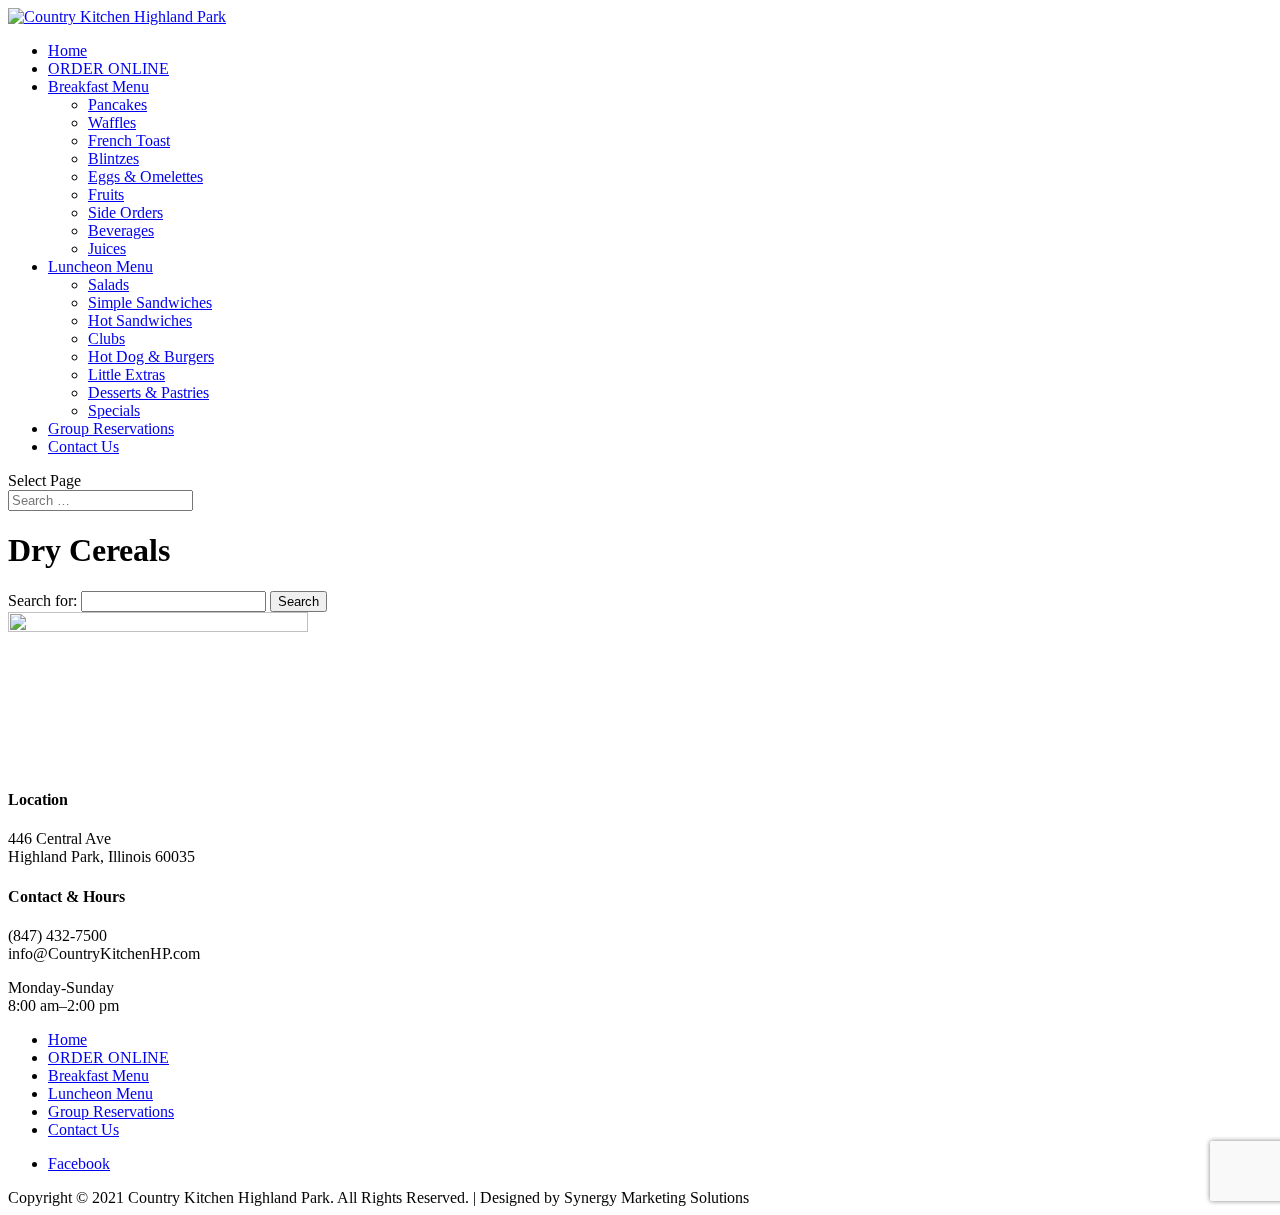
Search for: (42, 600)
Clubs (106, 338)
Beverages (121, 230)
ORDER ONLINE (108, 68)
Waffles (112, 122)
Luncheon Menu (100, 266)
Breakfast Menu (98, 86)
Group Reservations (111, 428)
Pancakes (117, 104)
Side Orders (125, 212)
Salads (108, 284)
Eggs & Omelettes (145, 176)
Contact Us (83, 446)
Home (67, 50)
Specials (114, 410)
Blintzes (113, 158)
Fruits (106, 194)
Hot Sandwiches (140, 320)
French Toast (129, 140)
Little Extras (126, 374)
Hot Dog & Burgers (151, 356)
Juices (107, 248)
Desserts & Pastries (148, 392)
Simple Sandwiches (150, 302)
